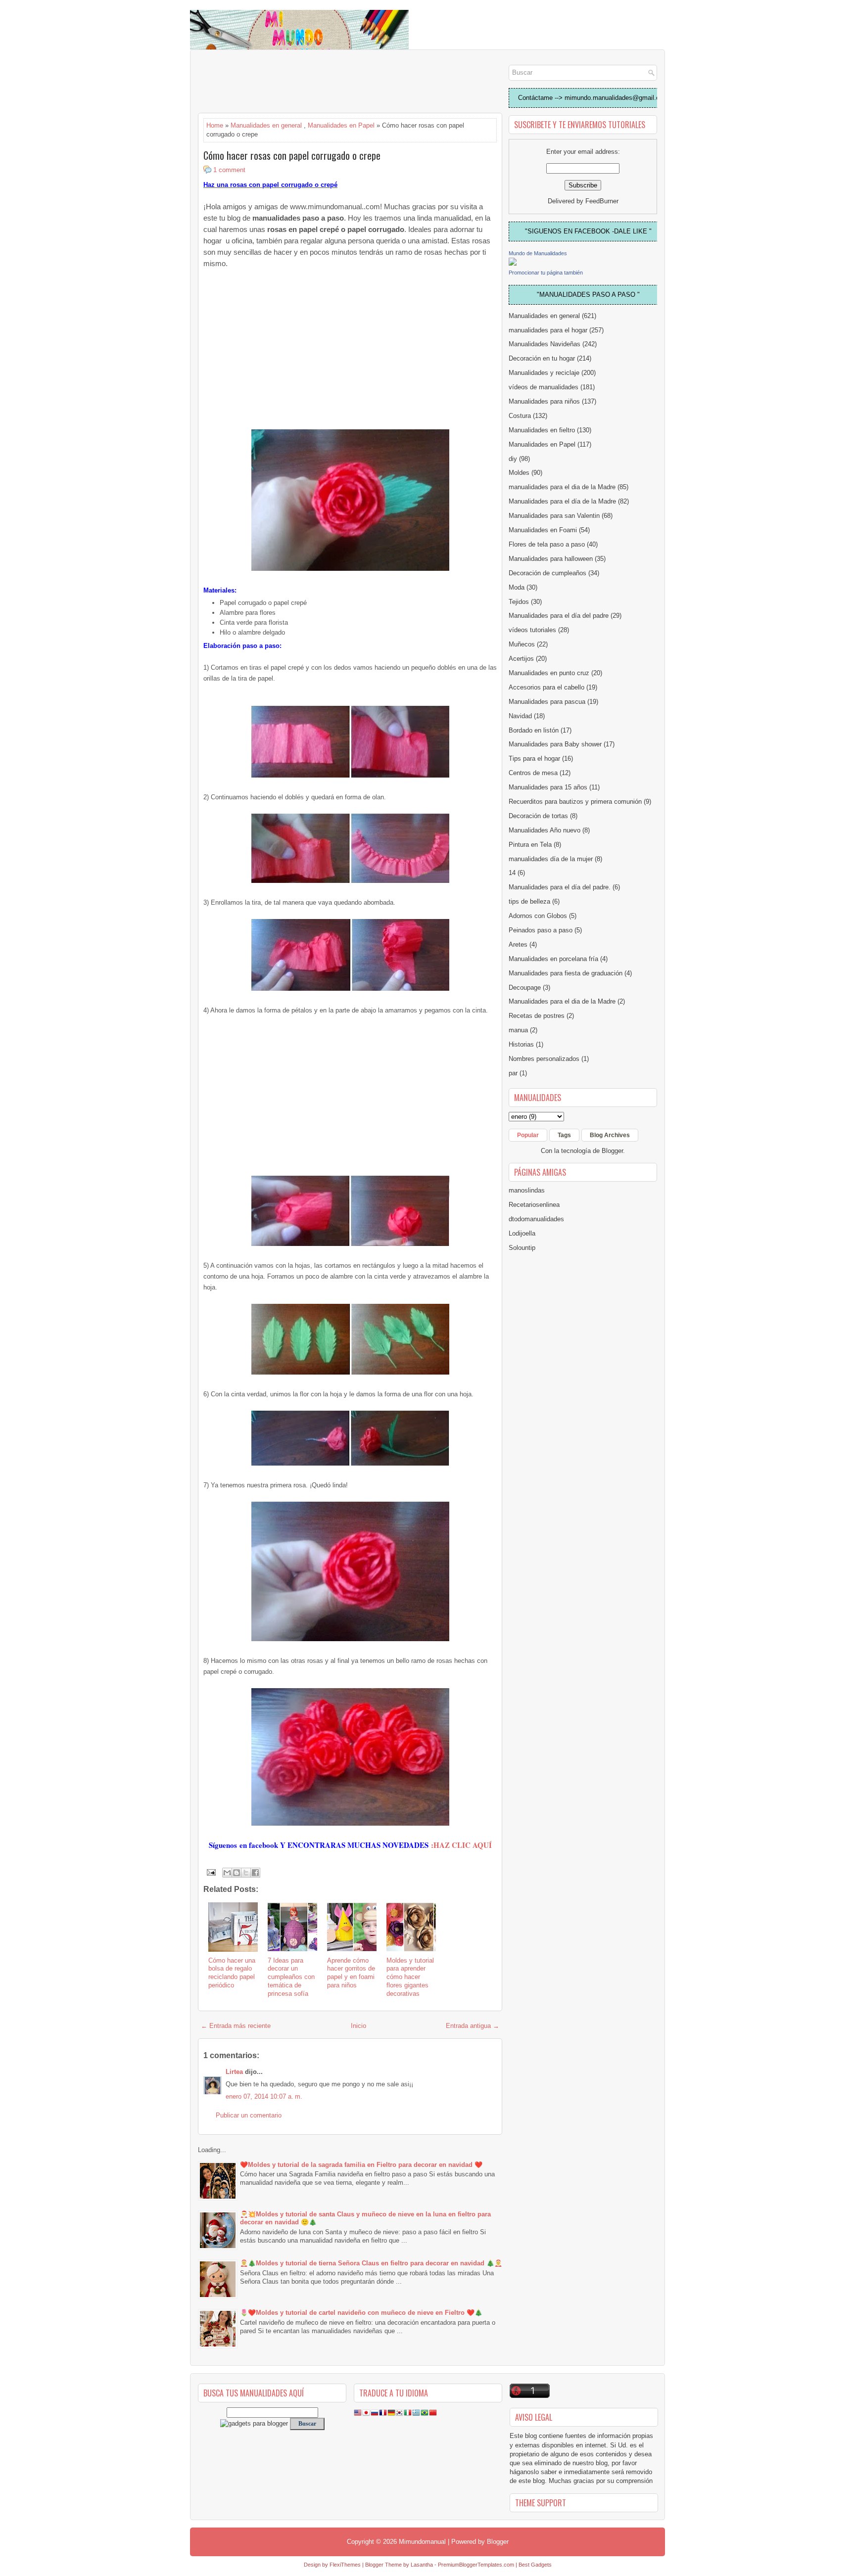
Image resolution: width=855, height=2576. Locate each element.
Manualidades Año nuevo (545, 830)
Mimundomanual (422, 2542)
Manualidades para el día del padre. (560, 887)
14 (512, 873)
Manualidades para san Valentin (554, 516)
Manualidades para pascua (547, 702)
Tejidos (519, 602)
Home (215, 125)
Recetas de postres (537, 1016)
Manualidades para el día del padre (559, 616)
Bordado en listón (534, 730)
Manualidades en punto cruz (549, 673)
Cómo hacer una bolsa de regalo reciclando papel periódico (232, 1973)
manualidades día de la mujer (551, 859)
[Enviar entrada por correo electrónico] (211, 1872)
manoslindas (527, 1190)
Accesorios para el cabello (546, 687)
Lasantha (422, 2565)
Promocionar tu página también (546, 273)
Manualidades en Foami (543, 530)
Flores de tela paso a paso (547, 544)
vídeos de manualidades (544, 387)
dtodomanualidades (536, 1219)
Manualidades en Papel (341, 125)
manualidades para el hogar (548, 330)
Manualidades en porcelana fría (553, 959)
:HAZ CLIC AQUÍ (460, 1845)
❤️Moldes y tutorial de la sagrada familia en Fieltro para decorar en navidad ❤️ (361, 2165)
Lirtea (234, 2072)
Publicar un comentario (249, 2115)
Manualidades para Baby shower (555, 744)
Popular (528, 1135)
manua (518, 1030)
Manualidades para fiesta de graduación (566, 973)
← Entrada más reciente (236, 2026)
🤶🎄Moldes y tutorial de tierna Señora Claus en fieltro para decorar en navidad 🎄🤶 (371, 2263)
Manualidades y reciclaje (544, 373)
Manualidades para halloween (551, 559)
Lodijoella (522, 1233)
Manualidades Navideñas (545, 344)
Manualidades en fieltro (542, 430)
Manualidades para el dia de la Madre (562, 1001)
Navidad (520, 716)
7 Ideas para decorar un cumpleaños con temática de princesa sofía (291, 1977)
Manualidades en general (266, 125)
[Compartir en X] (246, 1873)
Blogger (612, 1151)
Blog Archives (610, 1135)
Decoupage (525, 988)
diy (513, 459)
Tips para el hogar (534, 759)
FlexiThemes (345, 2565)
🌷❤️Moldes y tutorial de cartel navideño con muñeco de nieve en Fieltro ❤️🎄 (361, 2313)
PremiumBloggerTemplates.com (476, 2565)
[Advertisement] (277, 82)
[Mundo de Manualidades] (513, 263)
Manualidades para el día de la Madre (562, 501)
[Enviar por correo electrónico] (227, 1873)
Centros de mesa (533, 773)
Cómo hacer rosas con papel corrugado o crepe (292, 155)
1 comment (229, 170)
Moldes (519, 473)
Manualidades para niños (544, 401)
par (513, 1073)
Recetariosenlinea (534, 1205)
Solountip (522, 1248)
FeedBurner (602, 201)
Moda (517, 587)
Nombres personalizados (544, 1059)
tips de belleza (529, 901)
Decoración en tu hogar (542, 358)
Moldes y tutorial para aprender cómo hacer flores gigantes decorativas (410, 1977)
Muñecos (522, 644)
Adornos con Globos (538, 916)
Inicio (358, 2026)
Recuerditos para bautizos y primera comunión (575, 802)
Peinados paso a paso (541, 930)
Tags (564, 1135)
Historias (521, 1044)
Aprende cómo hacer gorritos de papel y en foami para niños (351, 1973)
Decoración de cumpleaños (547, 573)
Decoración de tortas (538, 816)
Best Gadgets (535, 2565)
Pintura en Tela (530, 845)
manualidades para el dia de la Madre (562, 487)
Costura (520, 416)
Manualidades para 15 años (548, 787)
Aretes (518, 944)
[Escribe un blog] (237, 1873)
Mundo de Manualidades (538, 253)
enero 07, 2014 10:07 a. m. (264, 2096)
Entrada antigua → (473, 2026)
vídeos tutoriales (532, 630)
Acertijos (521, 659)
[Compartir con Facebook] (255, 1873)
